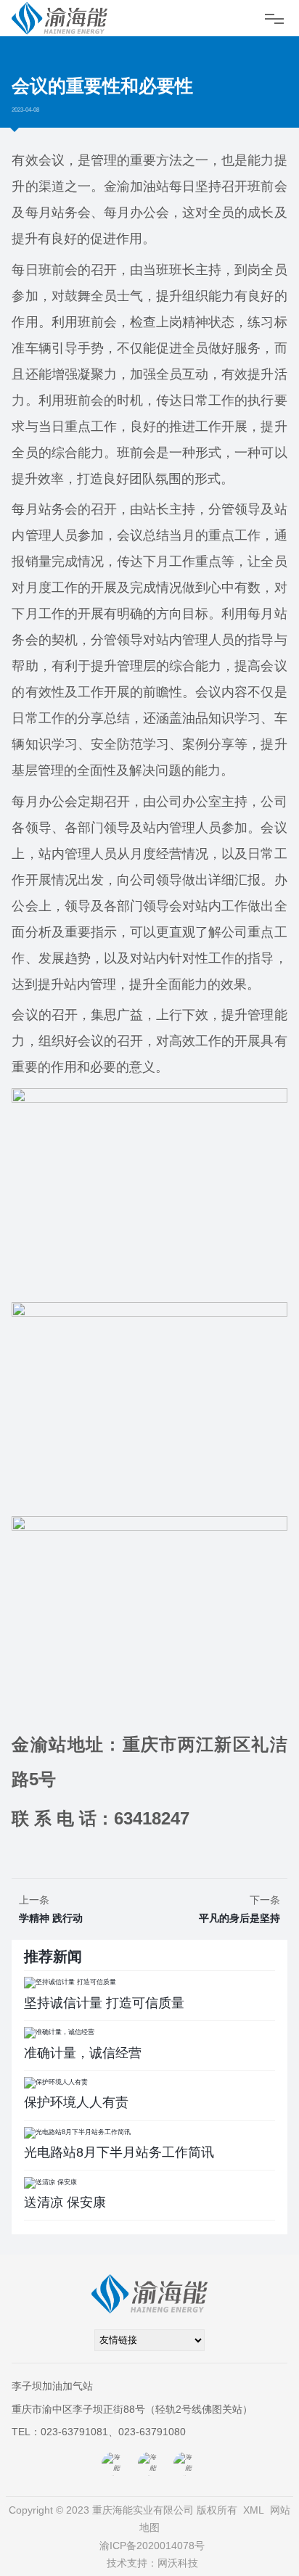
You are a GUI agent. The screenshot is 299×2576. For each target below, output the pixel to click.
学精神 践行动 (51, 1918)
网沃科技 (178, 2563)
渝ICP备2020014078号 (152, 2546)
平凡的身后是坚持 (239, 1918)
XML (254, 2510)
